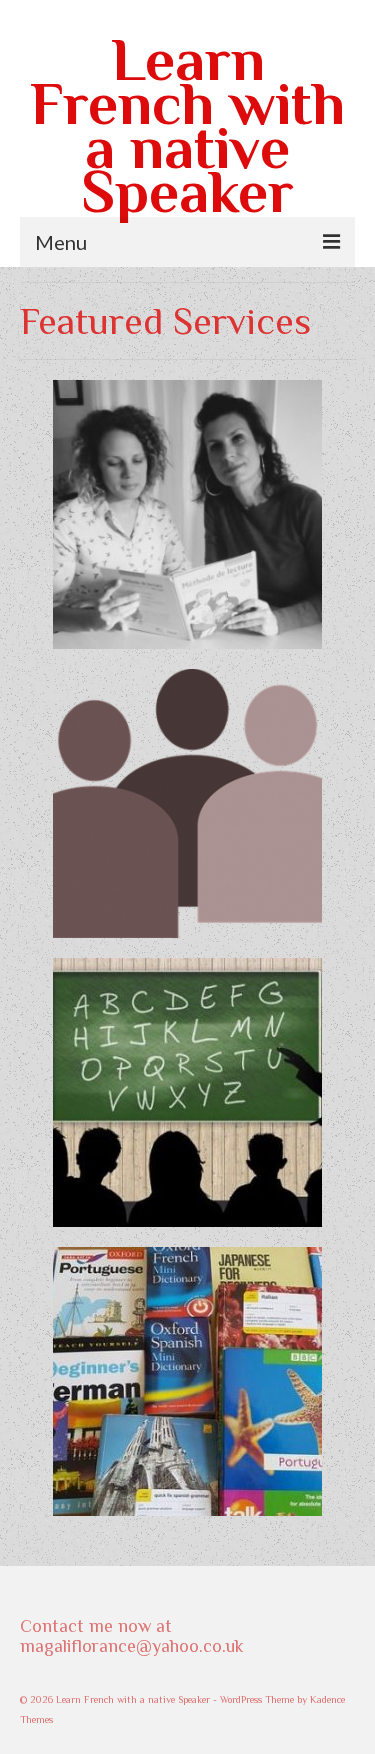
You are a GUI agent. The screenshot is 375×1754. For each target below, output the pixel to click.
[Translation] (187, 1381)
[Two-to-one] (187, 803)
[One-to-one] (187, 514)
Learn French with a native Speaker (187, 125)
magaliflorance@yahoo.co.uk (132, 1646)
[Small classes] (187, 1092)
